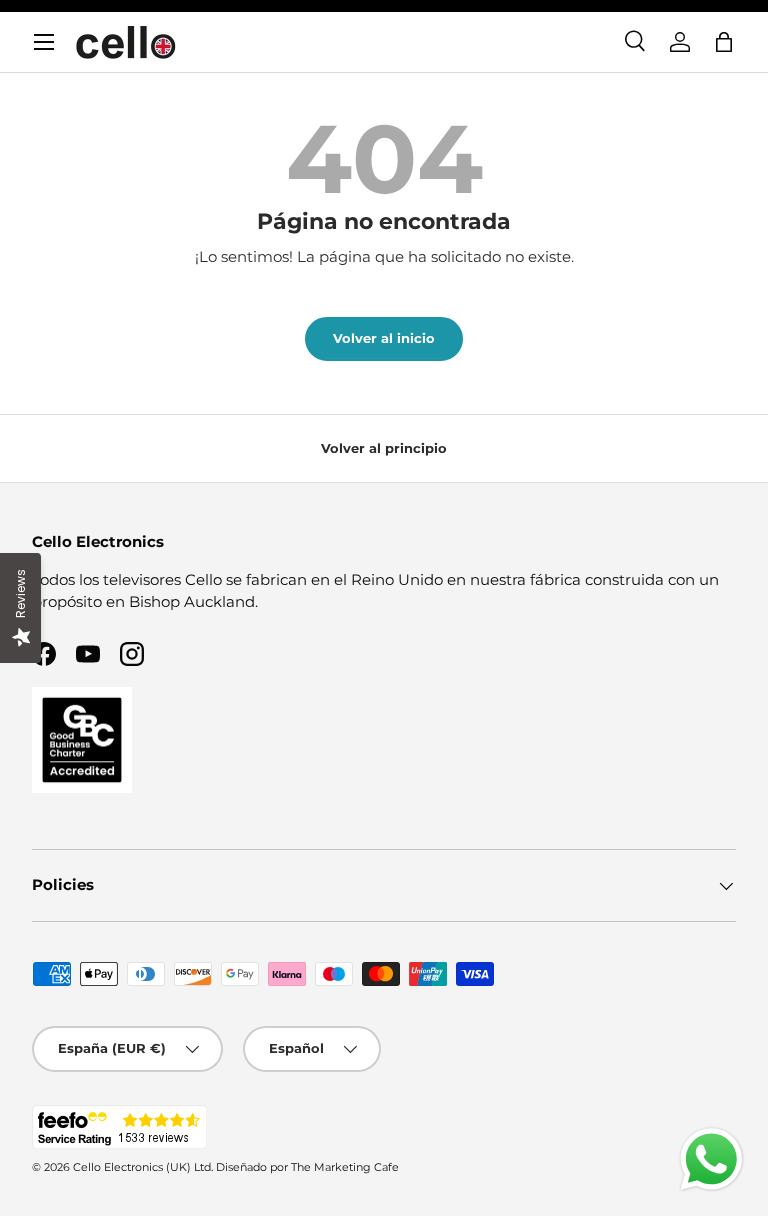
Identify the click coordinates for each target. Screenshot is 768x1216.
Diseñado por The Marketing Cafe (307, 1167)
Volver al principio (384, 448)
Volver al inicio (384, 338)
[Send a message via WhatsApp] (711, 1159)
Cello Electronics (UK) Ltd (142, 1167)
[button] (724, 42)
